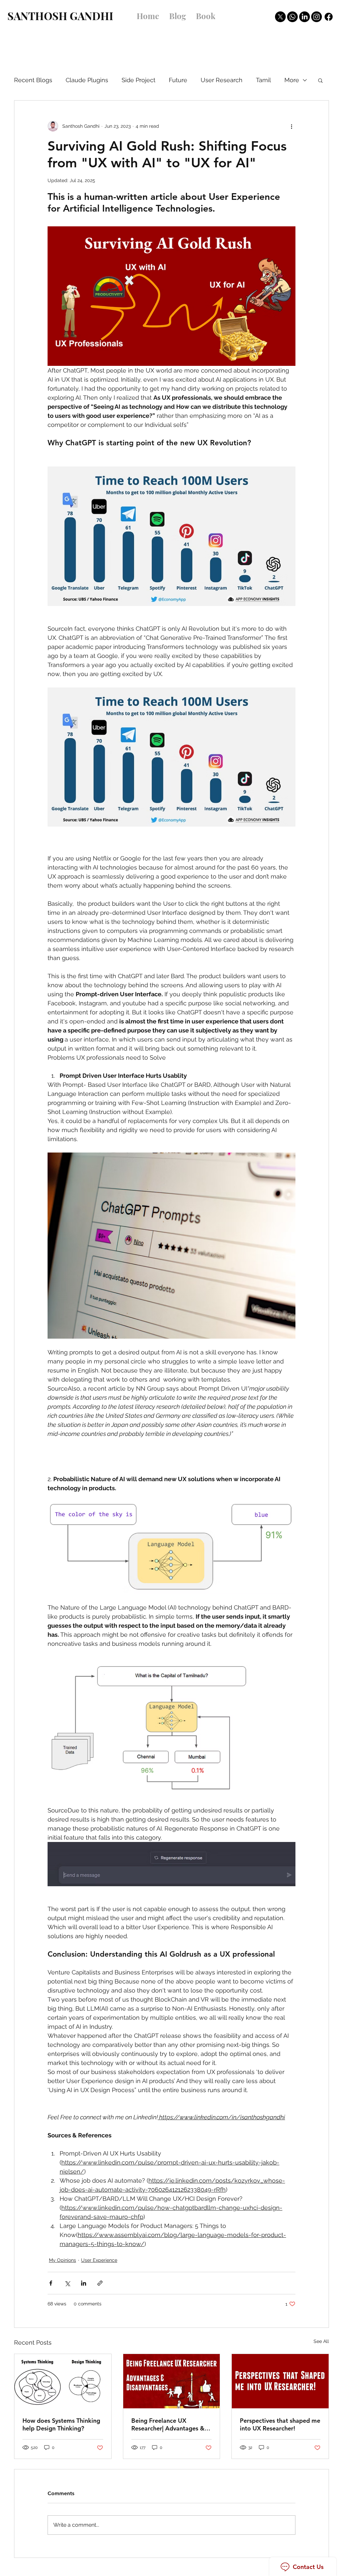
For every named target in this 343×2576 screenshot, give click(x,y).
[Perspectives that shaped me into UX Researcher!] (280, 2381)
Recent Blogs (33, 80)
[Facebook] (329, 17)
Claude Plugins (87, 80)
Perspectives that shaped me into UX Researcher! (280, 2424)
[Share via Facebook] (51, 2283)
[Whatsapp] (292, 17)
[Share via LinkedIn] (84, 2283)
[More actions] (291, 126)
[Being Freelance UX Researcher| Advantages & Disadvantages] (172, 2381)
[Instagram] (317, 17)
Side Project (139, 80)
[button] (320, 80)
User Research (222, 80)
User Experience (99, 2260)
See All (321, 2341)
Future (178, 80)
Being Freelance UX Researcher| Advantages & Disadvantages (168, 2424)
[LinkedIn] (304, 17)
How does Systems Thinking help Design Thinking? (61, 2424)
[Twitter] (280, 17)
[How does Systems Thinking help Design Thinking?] (63, 2381)
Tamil (263, 80)
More (292, 80)
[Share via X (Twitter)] (67, 2283)
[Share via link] (100, 2283)
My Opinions (62, 2260)
